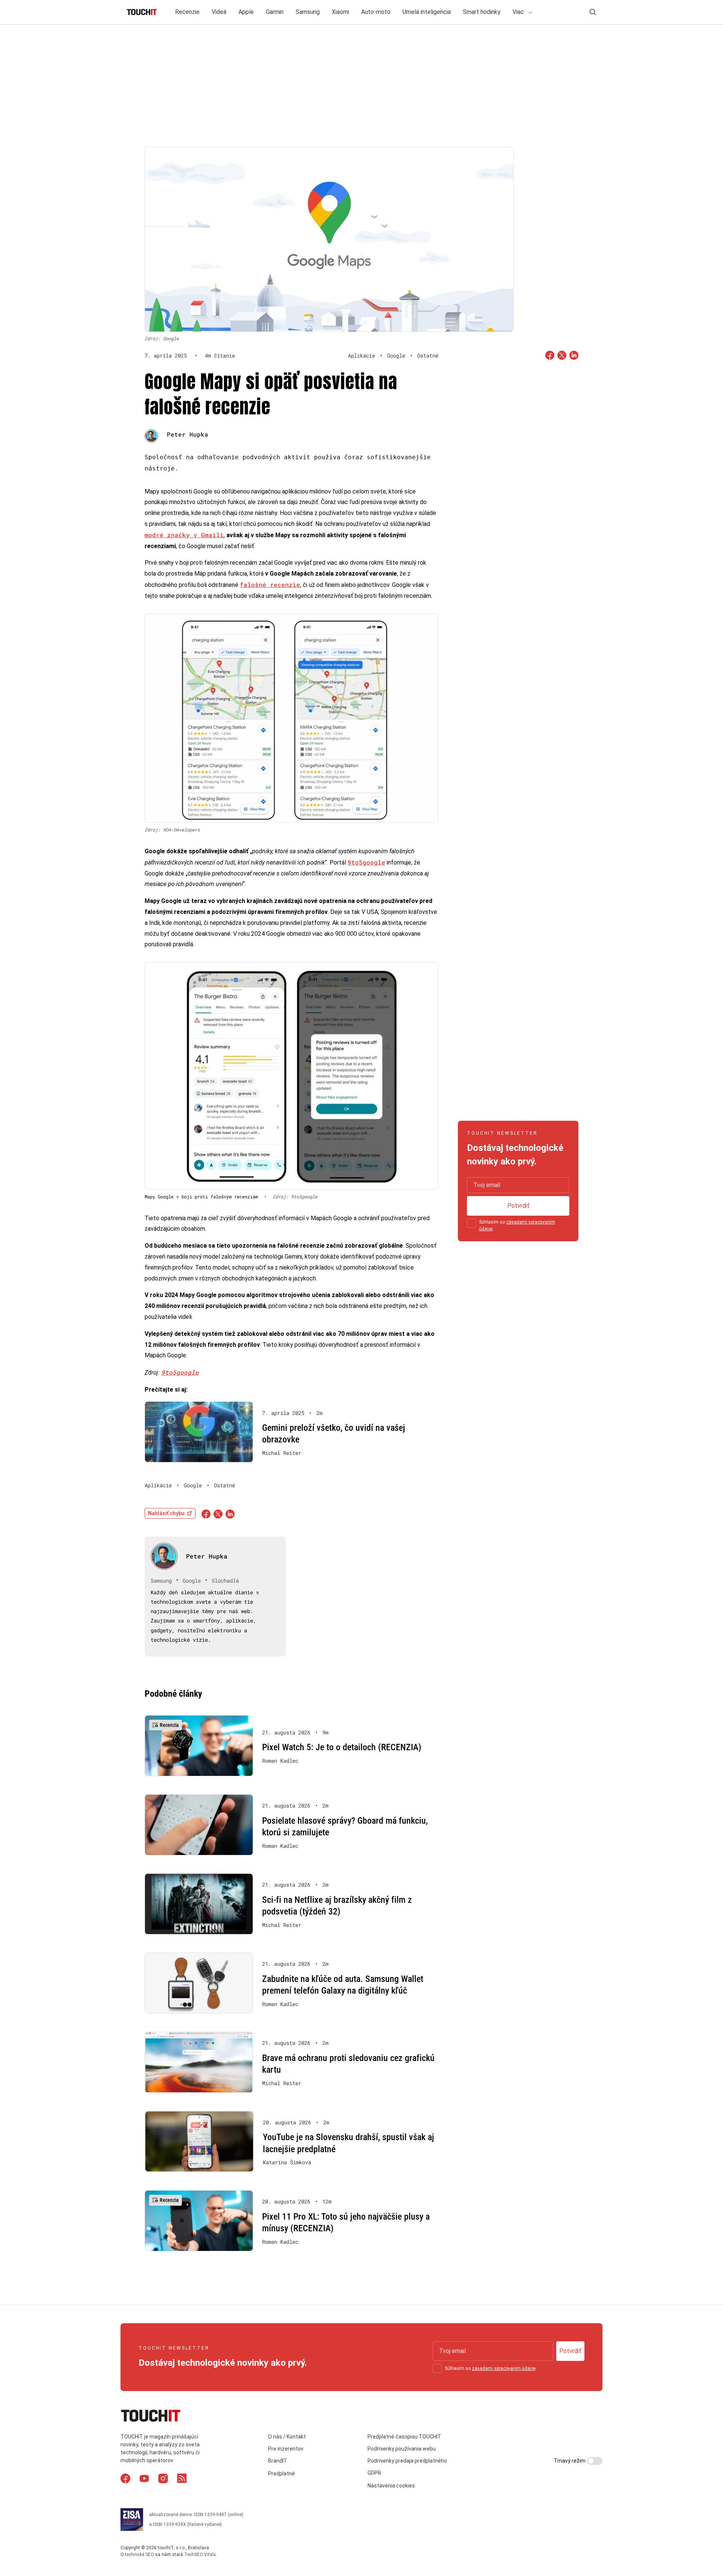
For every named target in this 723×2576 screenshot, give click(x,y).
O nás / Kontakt (287, 2437)
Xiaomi (340, 12)
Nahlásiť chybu (166, 1513)
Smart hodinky (482, 12)
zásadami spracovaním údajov (504, 2368)
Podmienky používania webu (402, 2449)
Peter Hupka (188, 434)
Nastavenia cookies (391, 2486)
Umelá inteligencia (427, 12)
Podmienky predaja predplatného (407, 2461)
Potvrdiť (518, 1206)
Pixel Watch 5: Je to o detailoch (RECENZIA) (342, 1747)
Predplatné (281, 2474)
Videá (219, 12)
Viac (519, 12)
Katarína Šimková (287, 2162)
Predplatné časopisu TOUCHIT (404, 2437)
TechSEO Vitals (200, 2555)
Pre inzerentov (286, 2449)
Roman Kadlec (280, 1761)
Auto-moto (376, 12)
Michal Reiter (282, 1453)
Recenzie (187, 12)
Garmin (275, 12)
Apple (246, 12)
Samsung (308, 12)
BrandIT (278, 2461)
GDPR (374, 2473)
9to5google (366, 862)
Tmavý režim (570, 2461)
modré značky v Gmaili (184, 535)
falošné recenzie (270, 584)
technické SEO (140, 2555)
